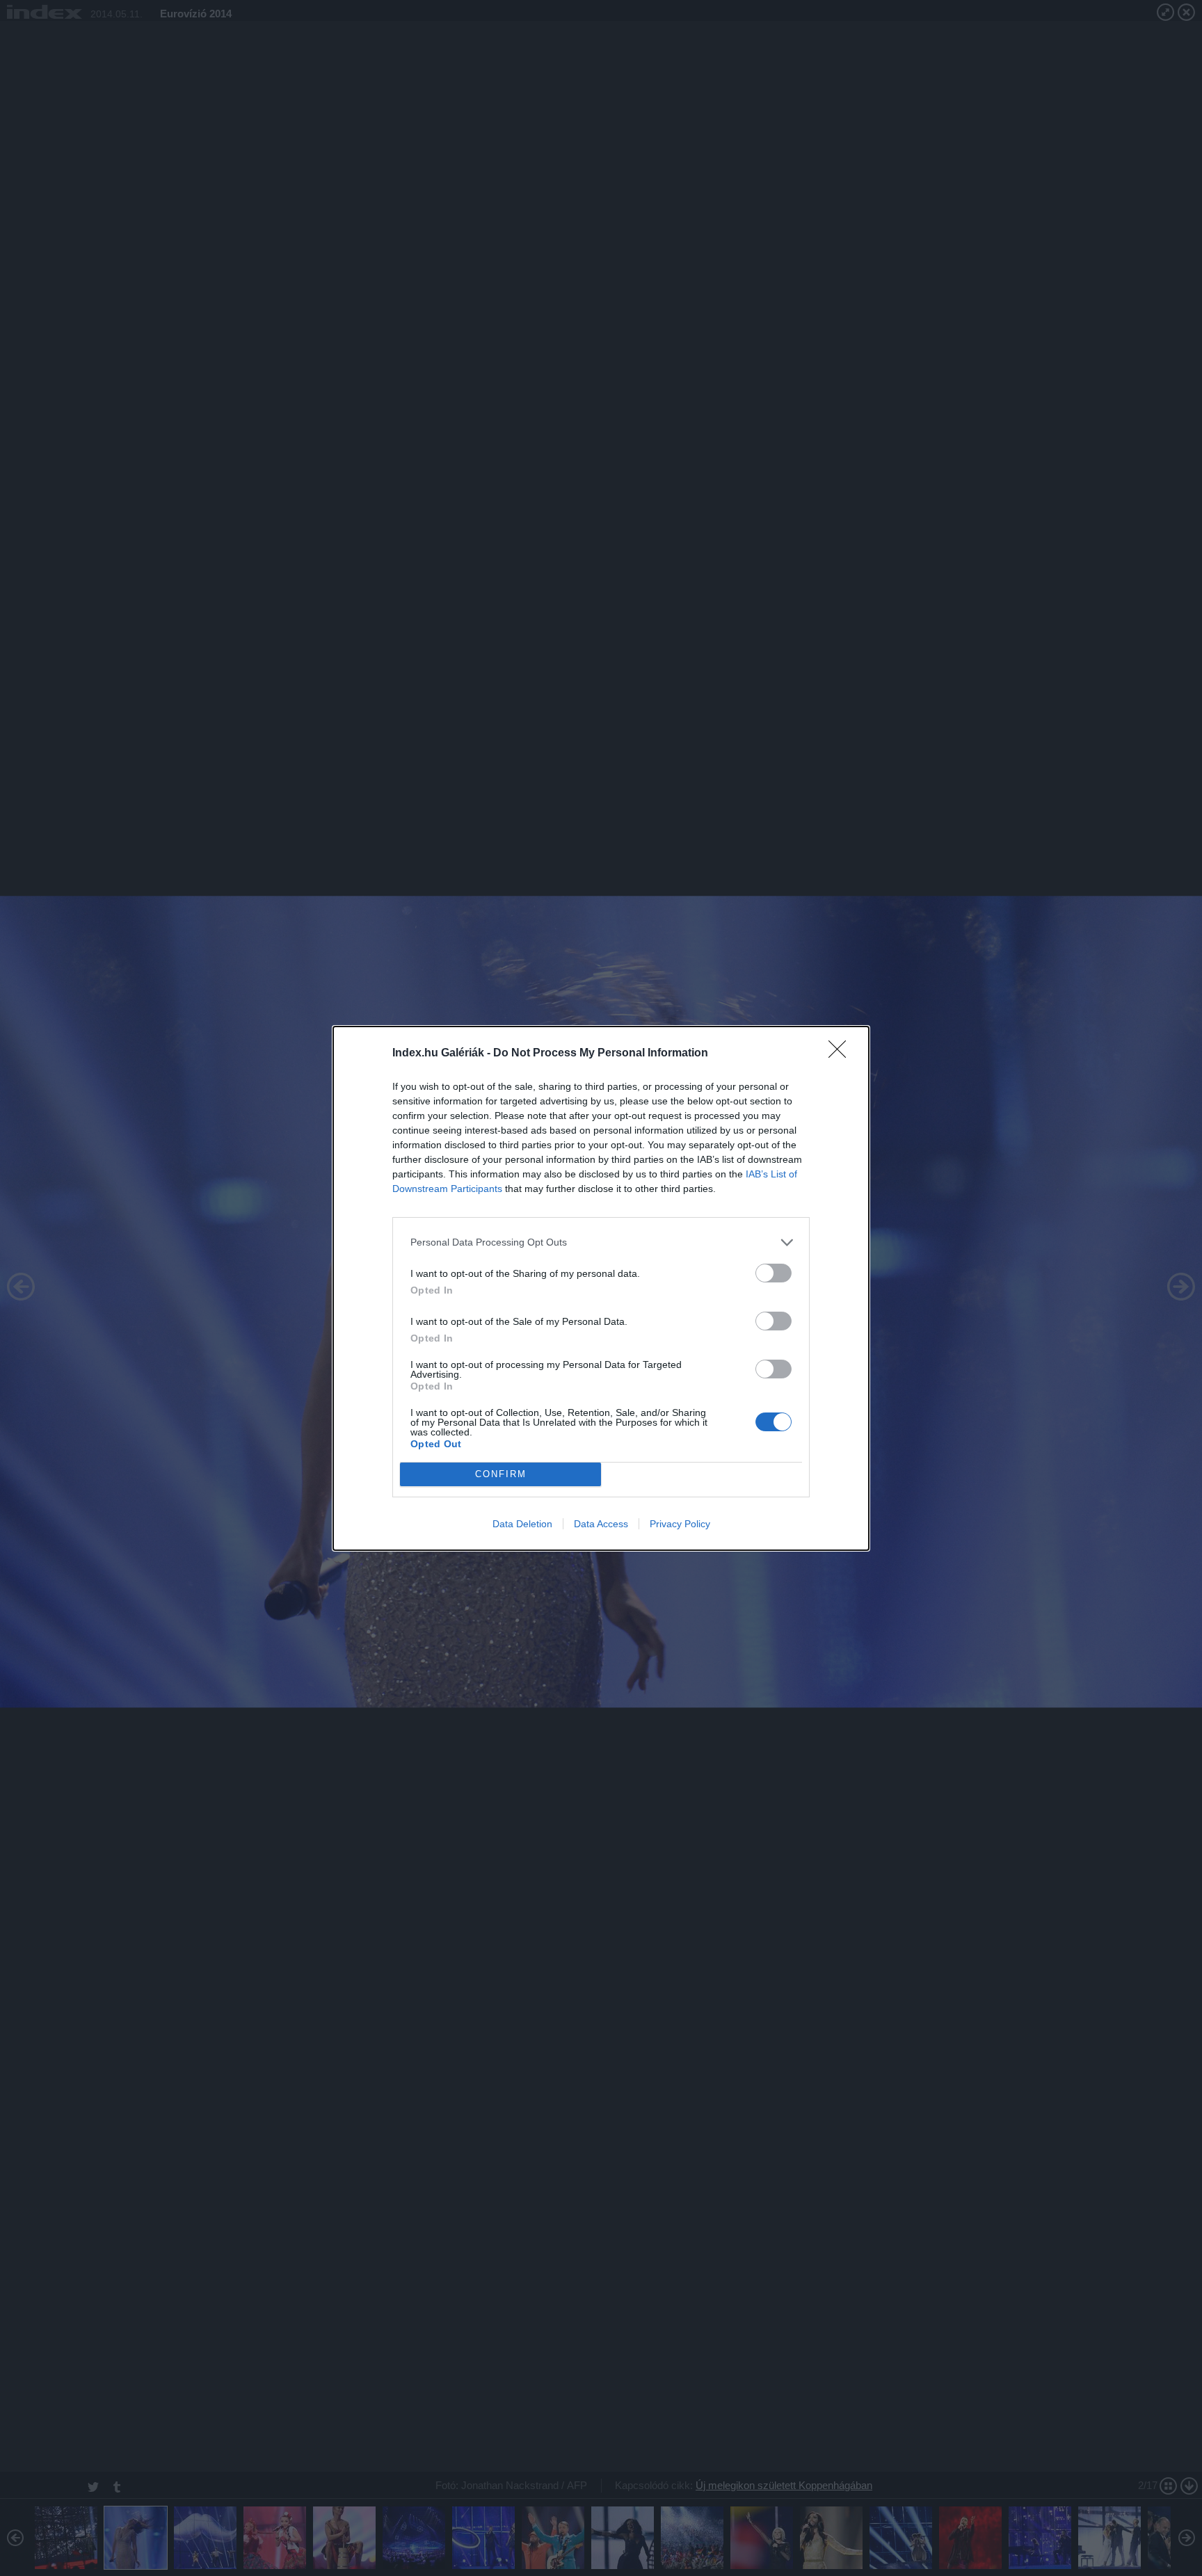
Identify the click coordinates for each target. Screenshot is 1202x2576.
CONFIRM (501, 1474)
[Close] (842, 1054)
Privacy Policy (680, 1524)
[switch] (774, 1273)
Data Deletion (522, 1524)
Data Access (601, 1524)
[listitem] (601, 1242)
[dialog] (601, 1288)
